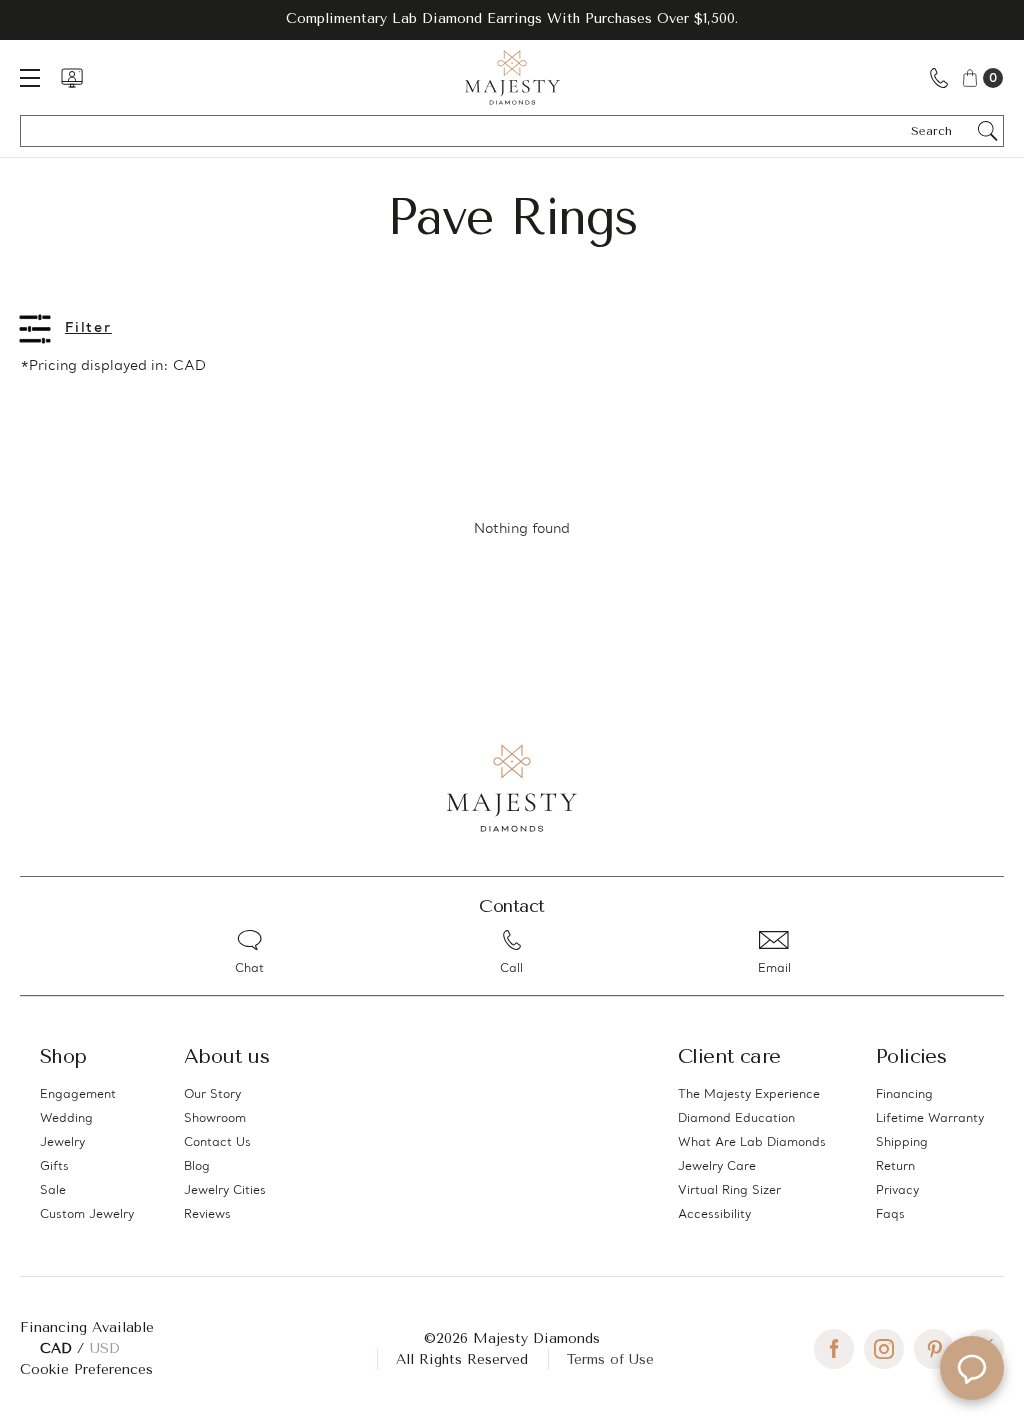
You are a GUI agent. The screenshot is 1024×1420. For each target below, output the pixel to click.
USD (105, 1348)
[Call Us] (939, 77)
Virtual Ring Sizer (729, 1191)
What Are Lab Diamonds (752, 1143)
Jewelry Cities (225, 1191)
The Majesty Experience (749, 1095)
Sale (53, 1191)
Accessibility (714, 1215)
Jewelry (62, 1143)
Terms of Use (610, 1359)
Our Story (212, 1095)
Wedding (66, 1119)
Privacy (897, 1191)
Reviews (207, 1215)
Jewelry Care (717, 1167)
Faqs (890, 1215)
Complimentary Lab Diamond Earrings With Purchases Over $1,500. (512, 18)
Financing (904, 1095)
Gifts (54, 1167)
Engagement (78, 1095)
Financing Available (87, 1327)
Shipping (902, 1143)
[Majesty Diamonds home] (512, 77)
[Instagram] (884, 1349)
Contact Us (217, 1143)
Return (895, 1167)
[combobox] (940, 131)
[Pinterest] (934, 1349)
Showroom (215, 1119)
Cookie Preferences (86, 1369)
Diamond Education (736, 1119)
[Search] (988, 131)
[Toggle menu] (40, 77)
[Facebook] (834, 1349)
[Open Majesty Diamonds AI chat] (972, 1368)
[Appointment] (72, 78)
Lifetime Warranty (930, 1119)
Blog (197, 1167)
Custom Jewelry (87, 1215)
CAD (58, 1348)
